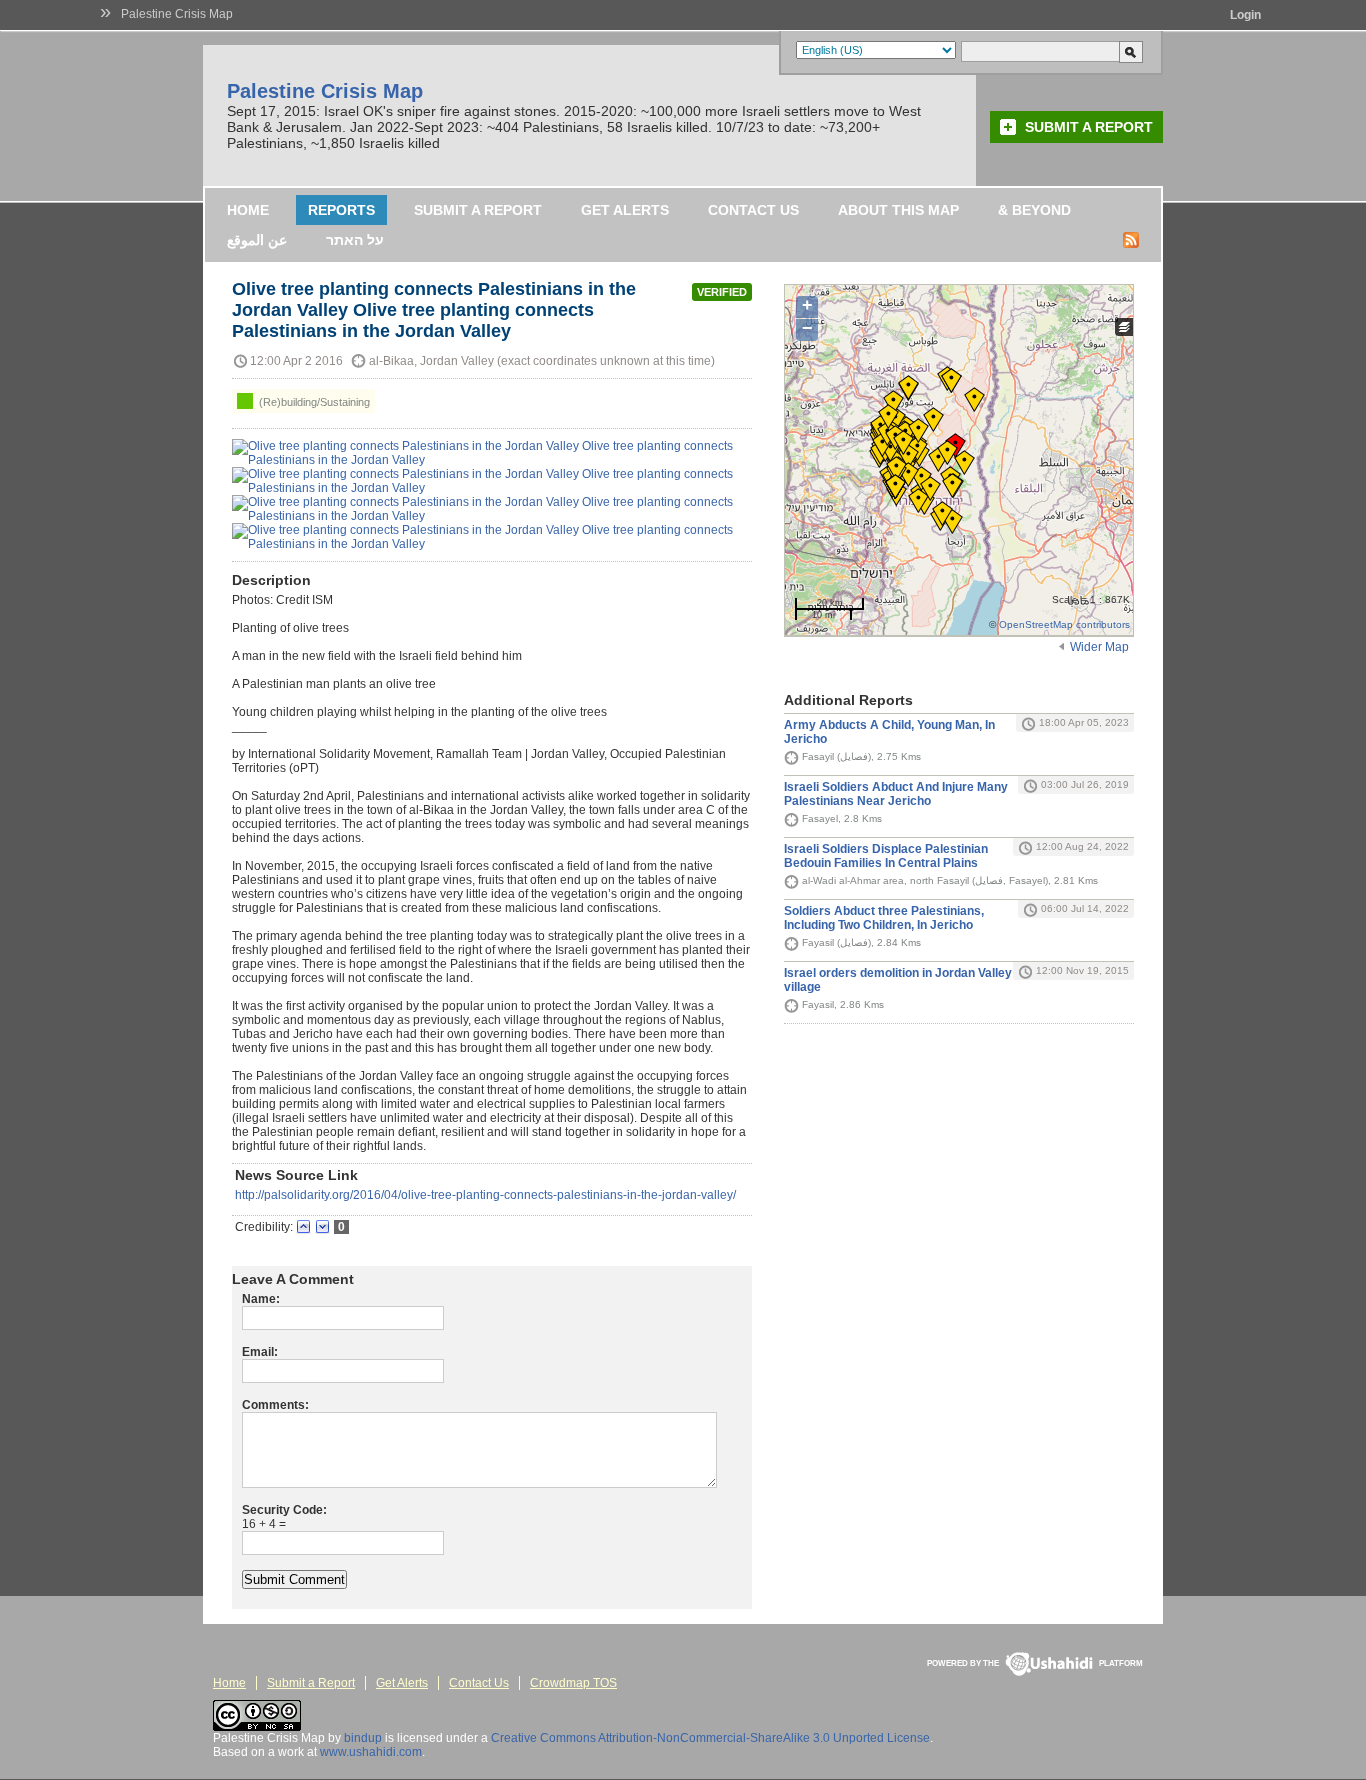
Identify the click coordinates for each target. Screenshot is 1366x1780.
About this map (898, 210)
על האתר (355, 240)
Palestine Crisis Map (177, 14)
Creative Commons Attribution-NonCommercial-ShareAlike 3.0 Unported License (710, 1738)
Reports (341, 210)
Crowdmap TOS (573, 1683)
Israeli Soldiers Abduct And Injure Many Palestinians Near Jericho (896, 794)
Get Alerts (625, 210)
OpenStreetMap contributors (1064, 624)
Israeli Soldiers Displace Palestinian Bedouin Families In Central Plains (886, 856)
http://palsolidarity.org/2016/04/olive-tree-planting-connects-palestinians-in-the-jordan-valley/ (485, 1195)
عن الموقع (257, 240)
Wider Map (1099, 647)
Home (248, 210)
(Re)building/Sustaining (313, 402)
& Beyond (1034, 210)
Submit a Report (1089, 127)
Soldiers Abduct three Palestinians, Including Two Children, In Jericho (884, 918)
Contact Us (753, 210)
